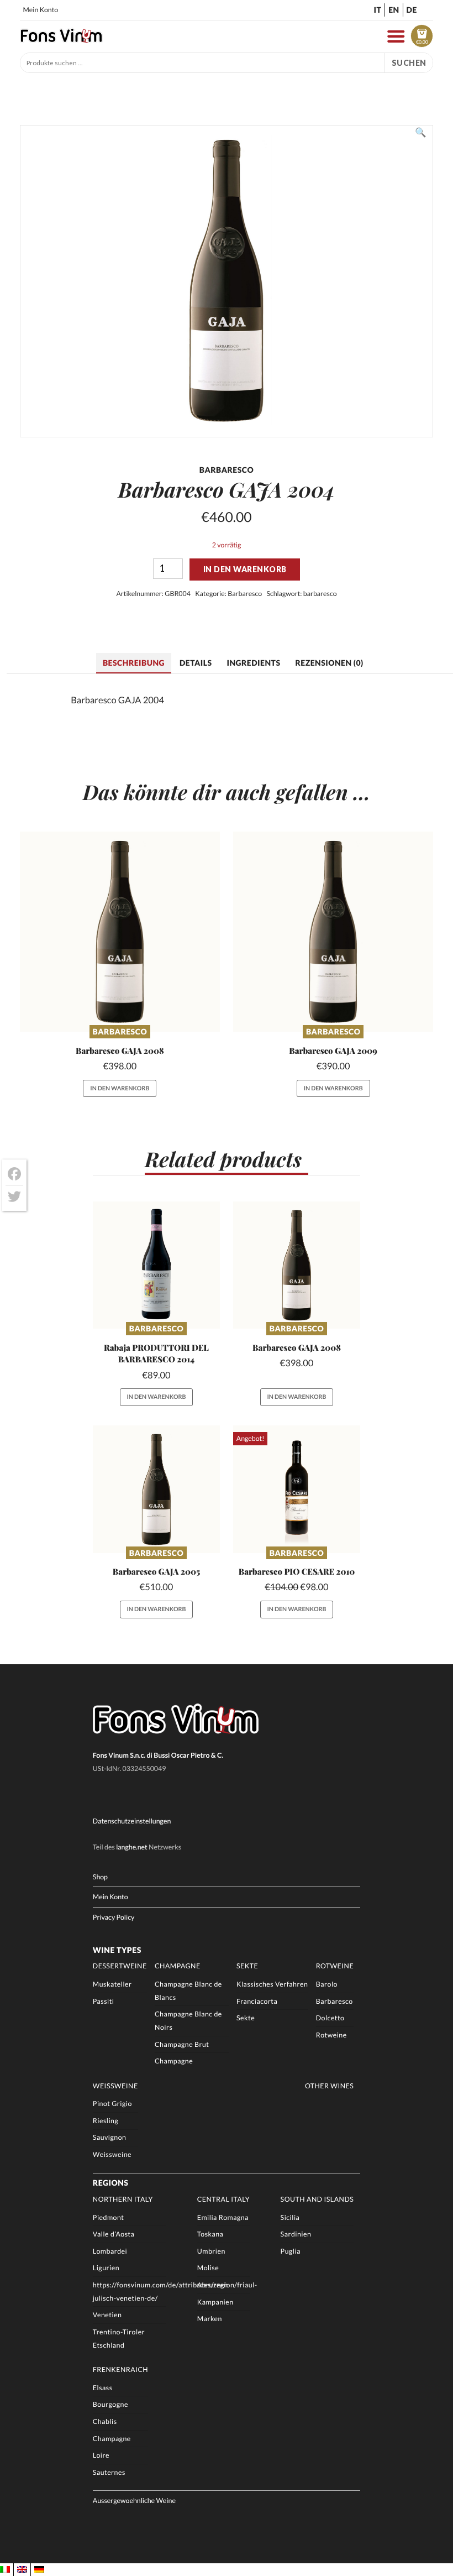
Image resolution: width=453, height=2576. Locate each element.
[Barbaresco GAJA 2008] (120, 932)
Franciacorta (257, 2001)
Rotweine (335, 1966)
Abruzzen (213, 2285)
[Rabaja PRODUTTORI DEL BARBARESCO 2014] (156, 1265)
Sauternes (109, 2472)
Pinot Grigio (112, 2104)
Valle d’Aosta (114, 2234)
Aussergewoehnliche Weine (134, 2501)
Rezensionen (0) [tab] (329, 663)
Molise (208, 2268)
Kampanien (215, 2302)
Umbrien (211, 2251)
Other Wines (329, 2086)
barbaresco (320, 594)
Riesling (106, 2121)
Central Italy (223, 2199)
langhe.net (132, 1847)
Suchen (409, 63)
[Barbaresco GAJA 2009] (333, 932)
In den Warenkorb (245, 569)
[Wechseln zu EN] (22, 2570)
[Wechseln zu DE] (39, 2570)
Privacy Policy (114, 1917)
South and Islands (317, 2199)
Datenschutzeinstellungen (132, 1821)
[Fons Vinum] (61, 40)
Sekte (247, 1966)
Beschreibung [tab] (134, 663)
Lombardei (110, 2251)
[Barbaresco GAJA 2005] (156, 1489)
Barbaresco (245, 594)
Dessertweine (120, 1966)
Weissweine (115, 2086)
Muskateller (112, 1984)
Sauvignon (110, 2137)
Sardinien (296, 2234)
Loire (101, 2455)
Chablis (105, 2421)
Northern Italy (123, 2199)
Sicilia (290, 2217)
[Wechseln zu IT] (5, 2570)
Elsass (103, 2388)
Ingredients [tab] (253, 663)
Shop (100, 1877)
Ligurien (106, 2268)
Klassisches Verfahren (272, 1984)
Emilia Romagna (223, 2217)
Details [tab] (196, 663)
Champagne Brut (182, 2044)
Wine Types (117, 1950)
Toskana (210, 2234)
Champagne (178, 1966)
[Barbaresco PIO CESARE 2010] (297, 1489)
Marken (210, 2319)
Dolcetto (330, 2018)
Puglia (291, 2251)
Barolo (327, 1984)
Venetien (107, 2315)
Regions (111, 2183)
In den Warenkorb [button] (120, 1088)
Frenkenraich (120, 2369)
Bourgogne (110, 2404)
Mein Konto (40, 10)
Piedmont (109, 2217)
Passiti (104, 2001)
